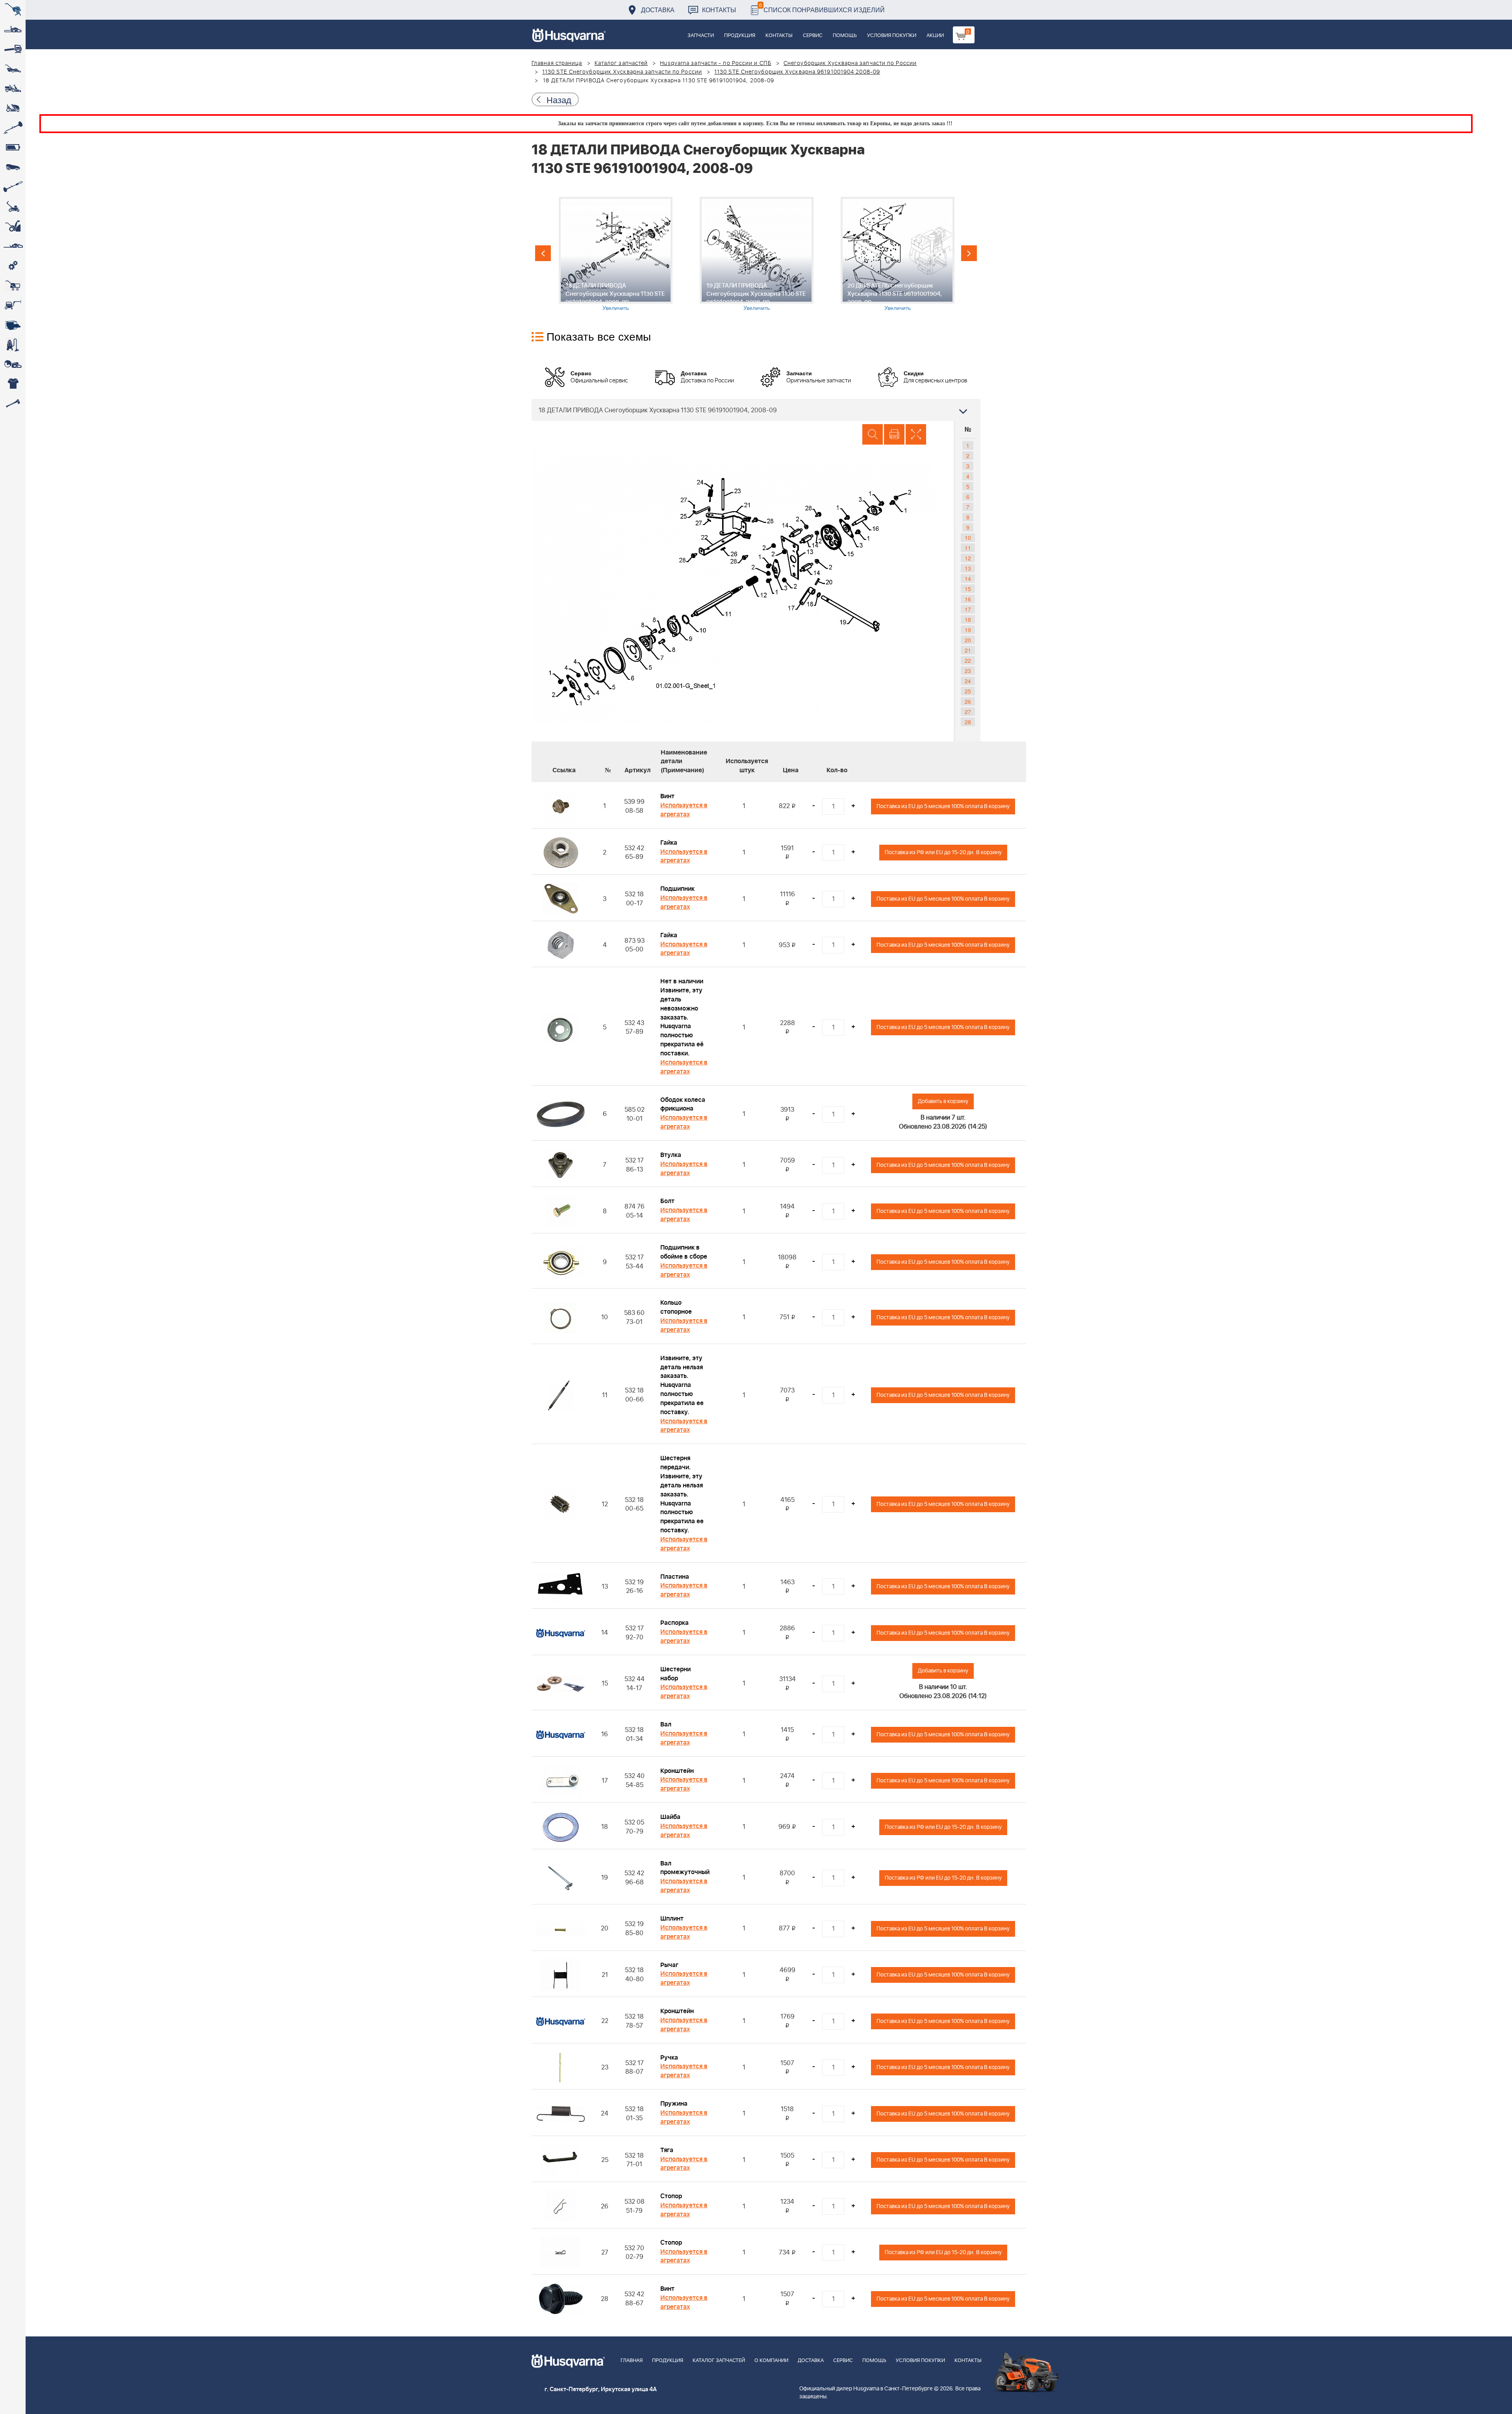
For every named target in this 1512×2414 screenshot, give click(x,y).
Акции (935, 36)
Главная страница (557, 63)
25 (968, 691)
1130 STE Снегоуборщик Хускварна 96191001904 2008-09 (797, 72)
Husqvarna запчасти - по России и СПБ (716, 63)
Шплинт (672, 1919)
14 (968, 578)
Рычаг (669, 1965)
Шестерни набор (675, 1674)
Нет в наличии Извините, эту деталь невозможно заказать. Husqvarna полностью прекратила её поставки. (682, 1017)
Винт (667, 796)
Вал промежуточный (685, 1868)
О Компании (771, 2361)
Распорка (674, 1623)
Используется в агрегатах (684, 810)
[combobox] (756, 410)
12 (968, 558)
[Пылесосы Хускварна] (13, 345)
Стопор (671, 2196)
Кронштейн (677, 1771)
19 (968, 630)
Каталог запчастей (621, 63)
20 (968, 640)
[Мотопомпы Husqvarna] (13, 325)
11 (968, 548)
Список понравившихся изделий (822, 8)
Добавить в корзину (943, 1101)
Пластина (675, 1577)
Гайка (669, 843)
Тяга (667, 2150)
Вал (666, 1724)
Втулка (671, 1155)
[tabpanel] (615, 254)
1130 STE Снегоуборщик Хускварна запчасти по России (622, 72)
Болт (667, 1201)
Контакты (719, 10)
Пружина (674, 2104)
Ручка (669, 2058)
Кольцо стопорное (676, 1307)
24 (968, 681)
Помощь (845, 36)
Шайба (670, 1817)
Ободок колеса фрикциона (683, 1104)
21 (968, 650)
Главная (632, 2361)
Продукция (740, 36)
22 (968, 660)
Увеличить (616, 308)
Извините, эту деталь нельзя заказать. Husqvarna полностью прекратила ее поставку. (682, 1385)
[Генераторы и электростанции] (13, 286)
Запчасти (701, 36)
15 (968, 589)
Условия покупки (892, 36)
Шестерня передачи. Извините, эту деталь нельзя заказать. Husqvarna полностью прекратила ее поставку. (682, 1494)
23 (968, 671)
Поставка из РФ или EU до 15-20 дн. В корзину (943, 852)
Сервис (813, 36)
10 (968, 538)
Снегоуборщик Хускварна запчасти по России (850, 63)
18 (968, 619)
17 (968, 609)
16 (968, 599)
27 (968, 712)
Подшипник (677, 889)
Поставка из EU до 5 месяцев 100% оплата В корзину (943, 806)
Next (969, 253)
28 (968, 722)
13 (968, 568)
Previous (543, 253)
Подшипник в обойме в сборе (684, 1252)
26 (968, 701)
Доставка (658, 10)
